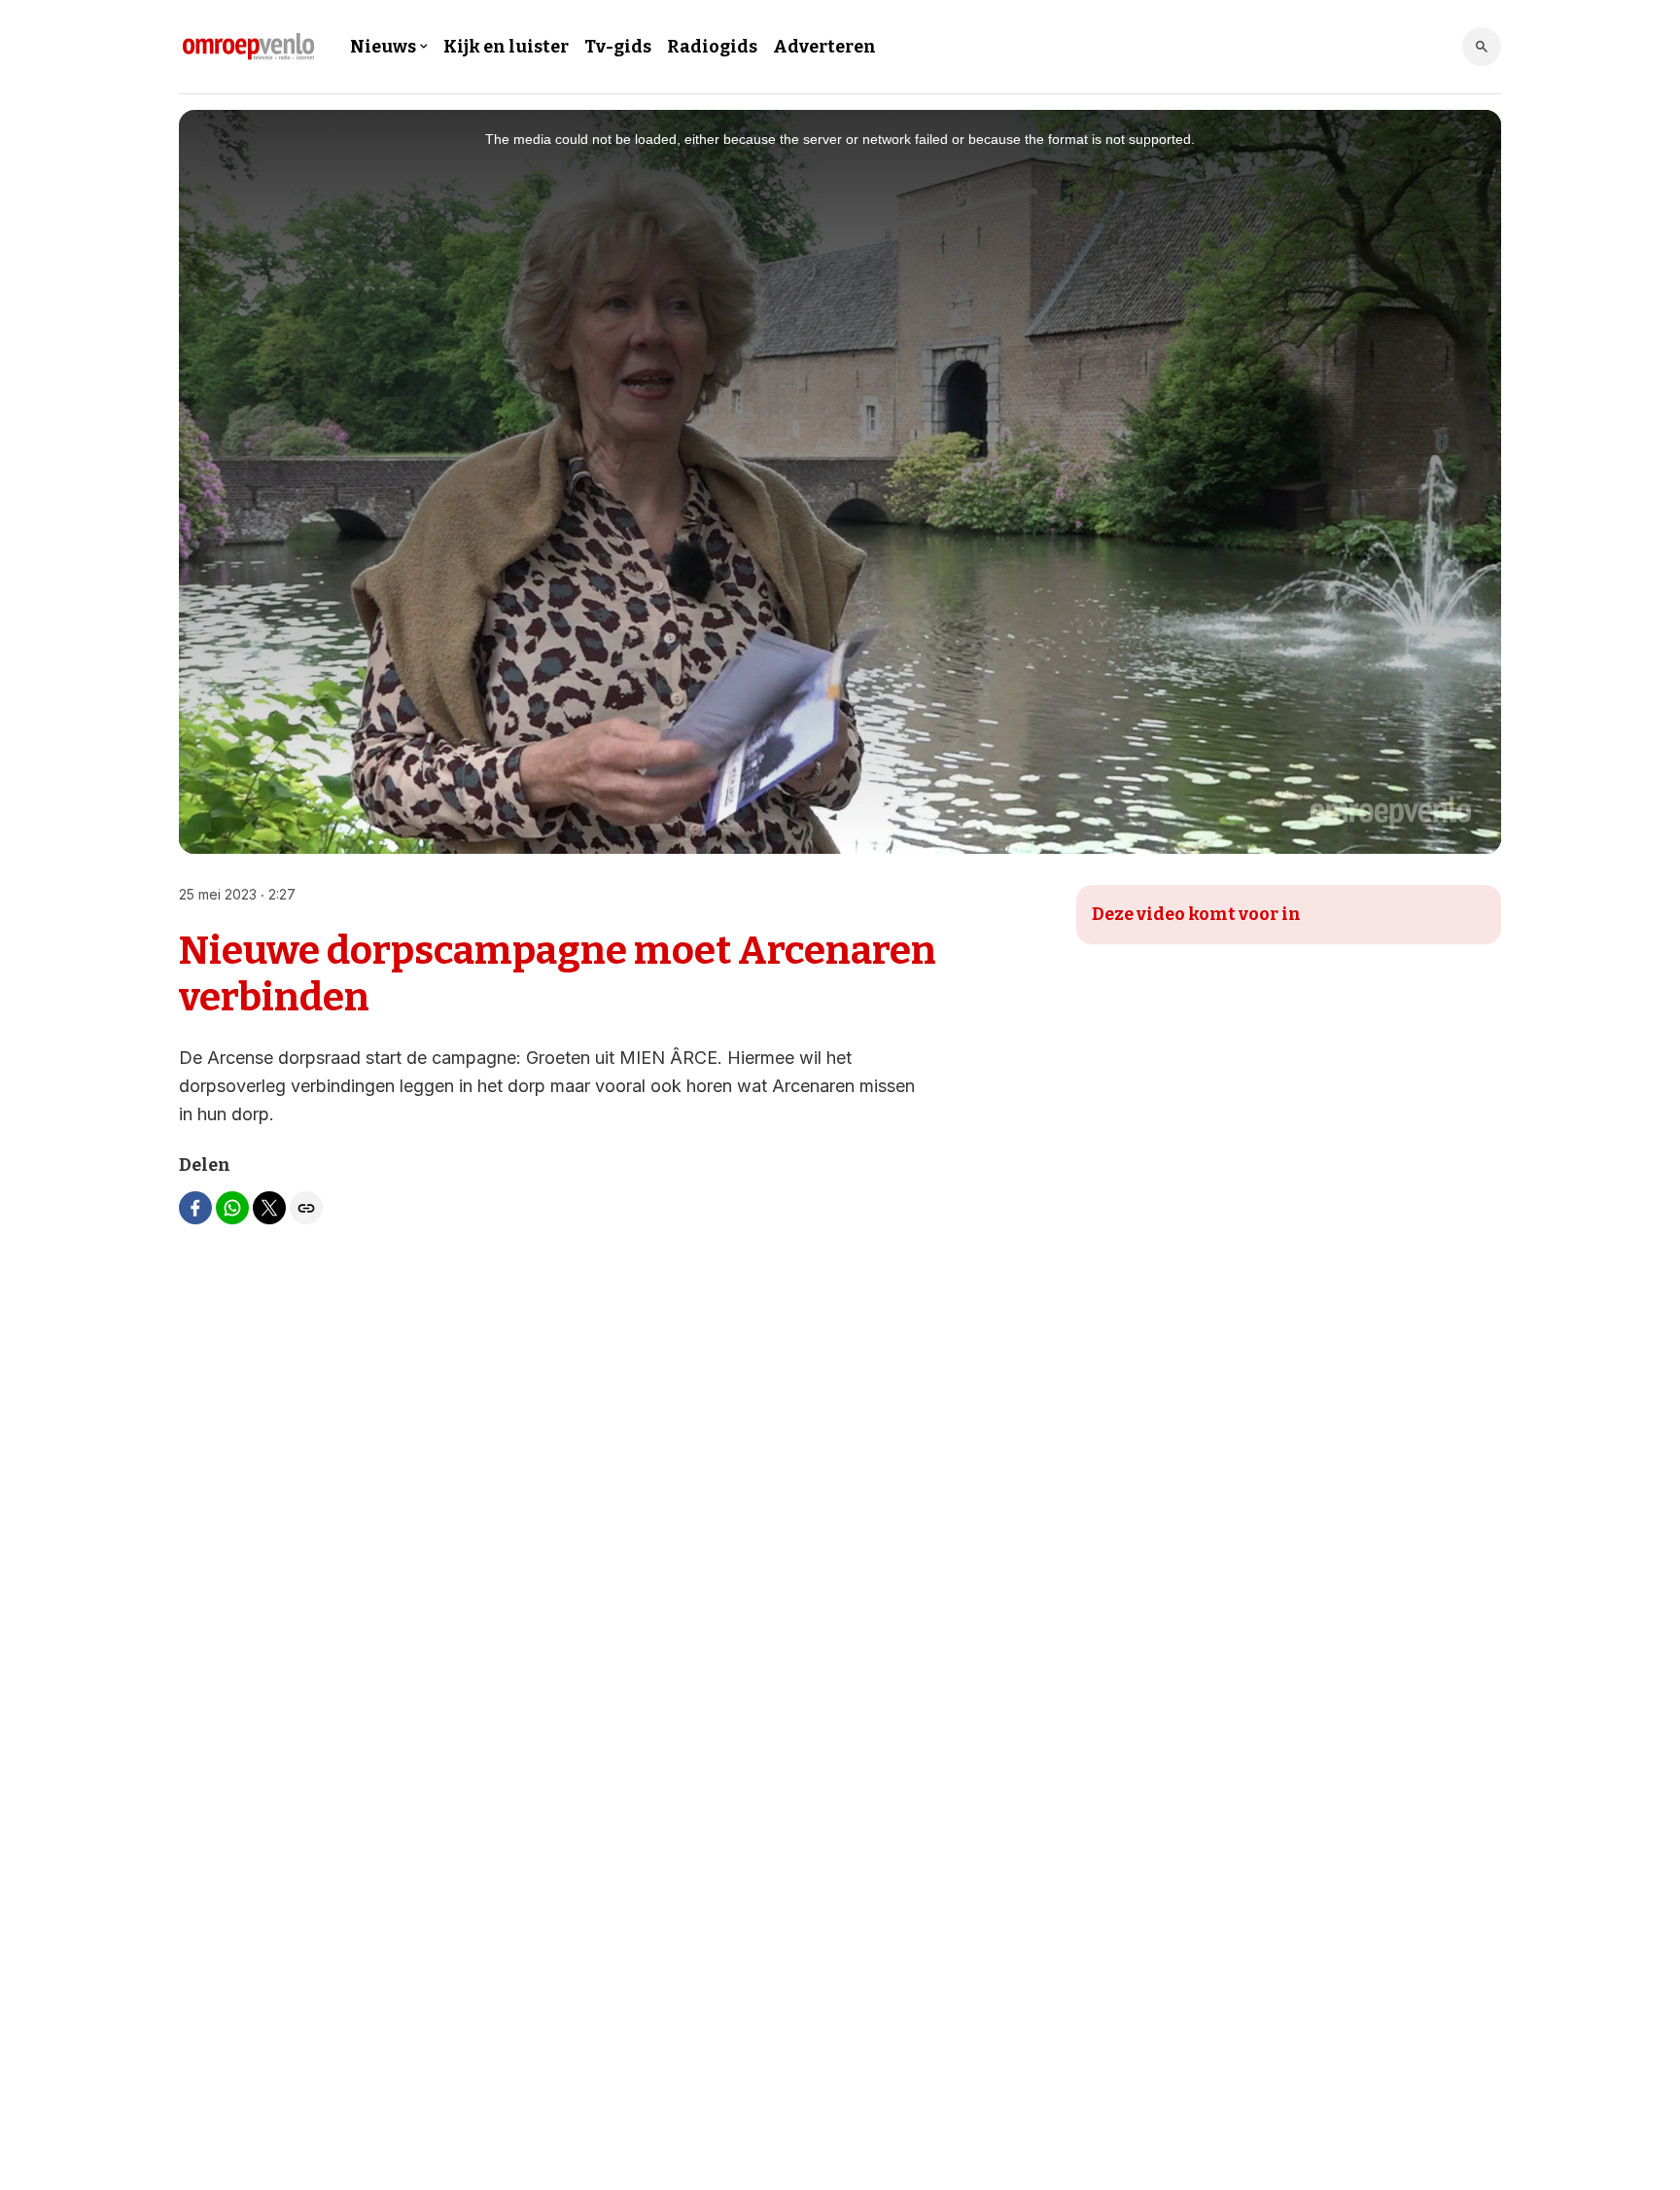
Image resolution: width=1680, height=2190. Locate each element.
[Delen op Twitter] (269, 1208)
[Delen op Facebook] (195, 1208)
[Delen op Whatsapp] (232, 1208)
